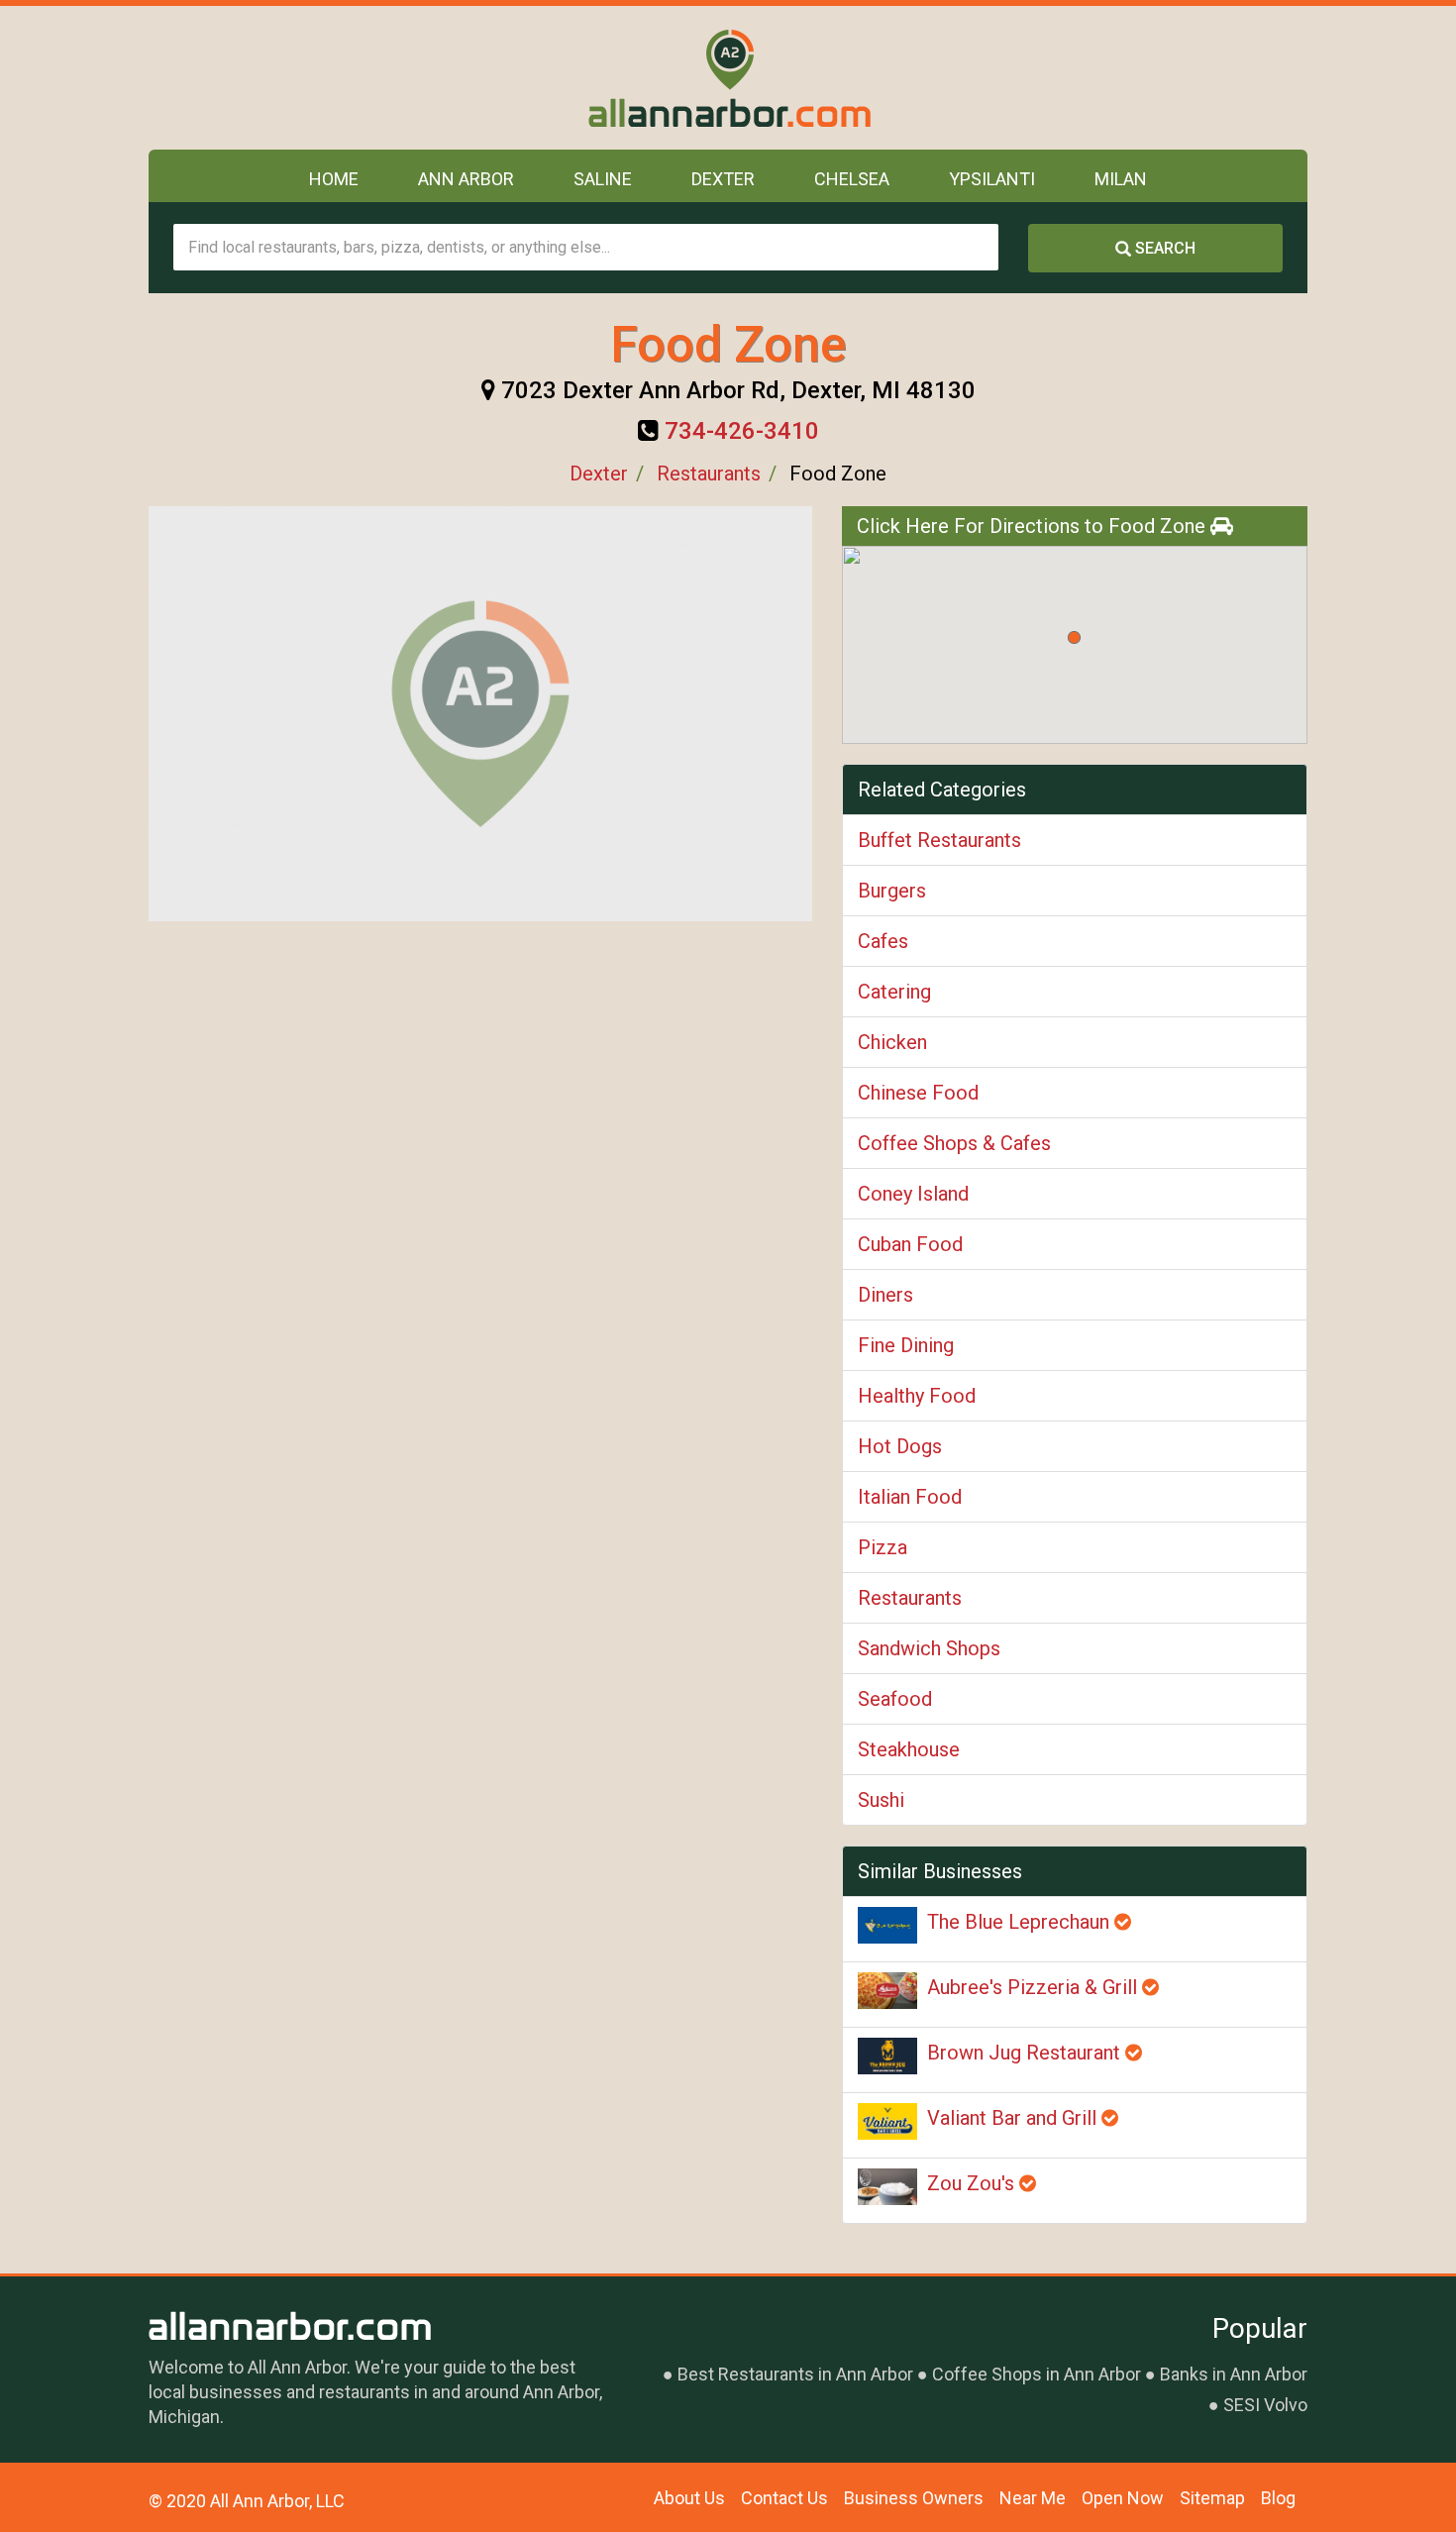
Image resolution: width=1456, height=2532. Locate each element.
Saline (603, 179)
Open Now (1123, 2498)
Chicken (892, 1042)
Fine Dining (906, 1345)
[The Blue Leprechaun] (887, 1925)
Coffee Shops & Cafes (954, 1143)
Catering (894, 992)
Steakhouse (909, 1749)
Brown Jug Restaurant (1026, 2053)
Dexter (723, 179)
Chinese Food (918, 1093)
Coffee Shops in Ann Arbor (1037, 2374)
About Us (689, 2498)
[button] (1074, 637)
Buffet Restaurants (939, 840)
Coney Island (913, 1194)
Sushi (881, 1800)
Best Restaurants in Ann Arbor (795, 2374)
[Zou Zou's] (887, 2187)
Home (334, 179)
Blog (1278, 2498)
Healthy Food (917, 1396)
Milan (1121, 179)
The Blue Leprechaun (1021, 1922)
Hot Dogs (900, 1446)
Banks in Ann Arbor (1234, 2374)
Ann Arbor (466, 179)
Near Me (1033, 2498)
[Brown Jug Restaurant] (887, 2056)
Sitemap (1212, 2498)
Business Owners (914, 2498)
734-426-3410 (742, 431)
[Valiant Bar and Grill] (887, 2121)
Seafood (895, 1699)
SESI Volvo (1265, 2405)
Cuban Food (910, 1244)
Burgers (892, 891)
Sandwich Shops (929, 1648)
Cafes (883, 941)
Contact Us (784, 2498)
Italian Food (910, 1497)
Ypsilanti (992, 179)
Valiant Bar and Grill (1014, 2118)
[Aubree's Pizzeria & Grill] (887, 1991)
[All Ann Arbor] (728, 78)
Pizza (883, 1547)
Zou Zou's (973, 2183)
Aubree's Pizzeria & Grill (1035, 1987)
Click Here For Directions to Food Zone (1034, 526)
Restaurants (709, 474)
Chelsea (852, 179)
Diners (885, 1295)
